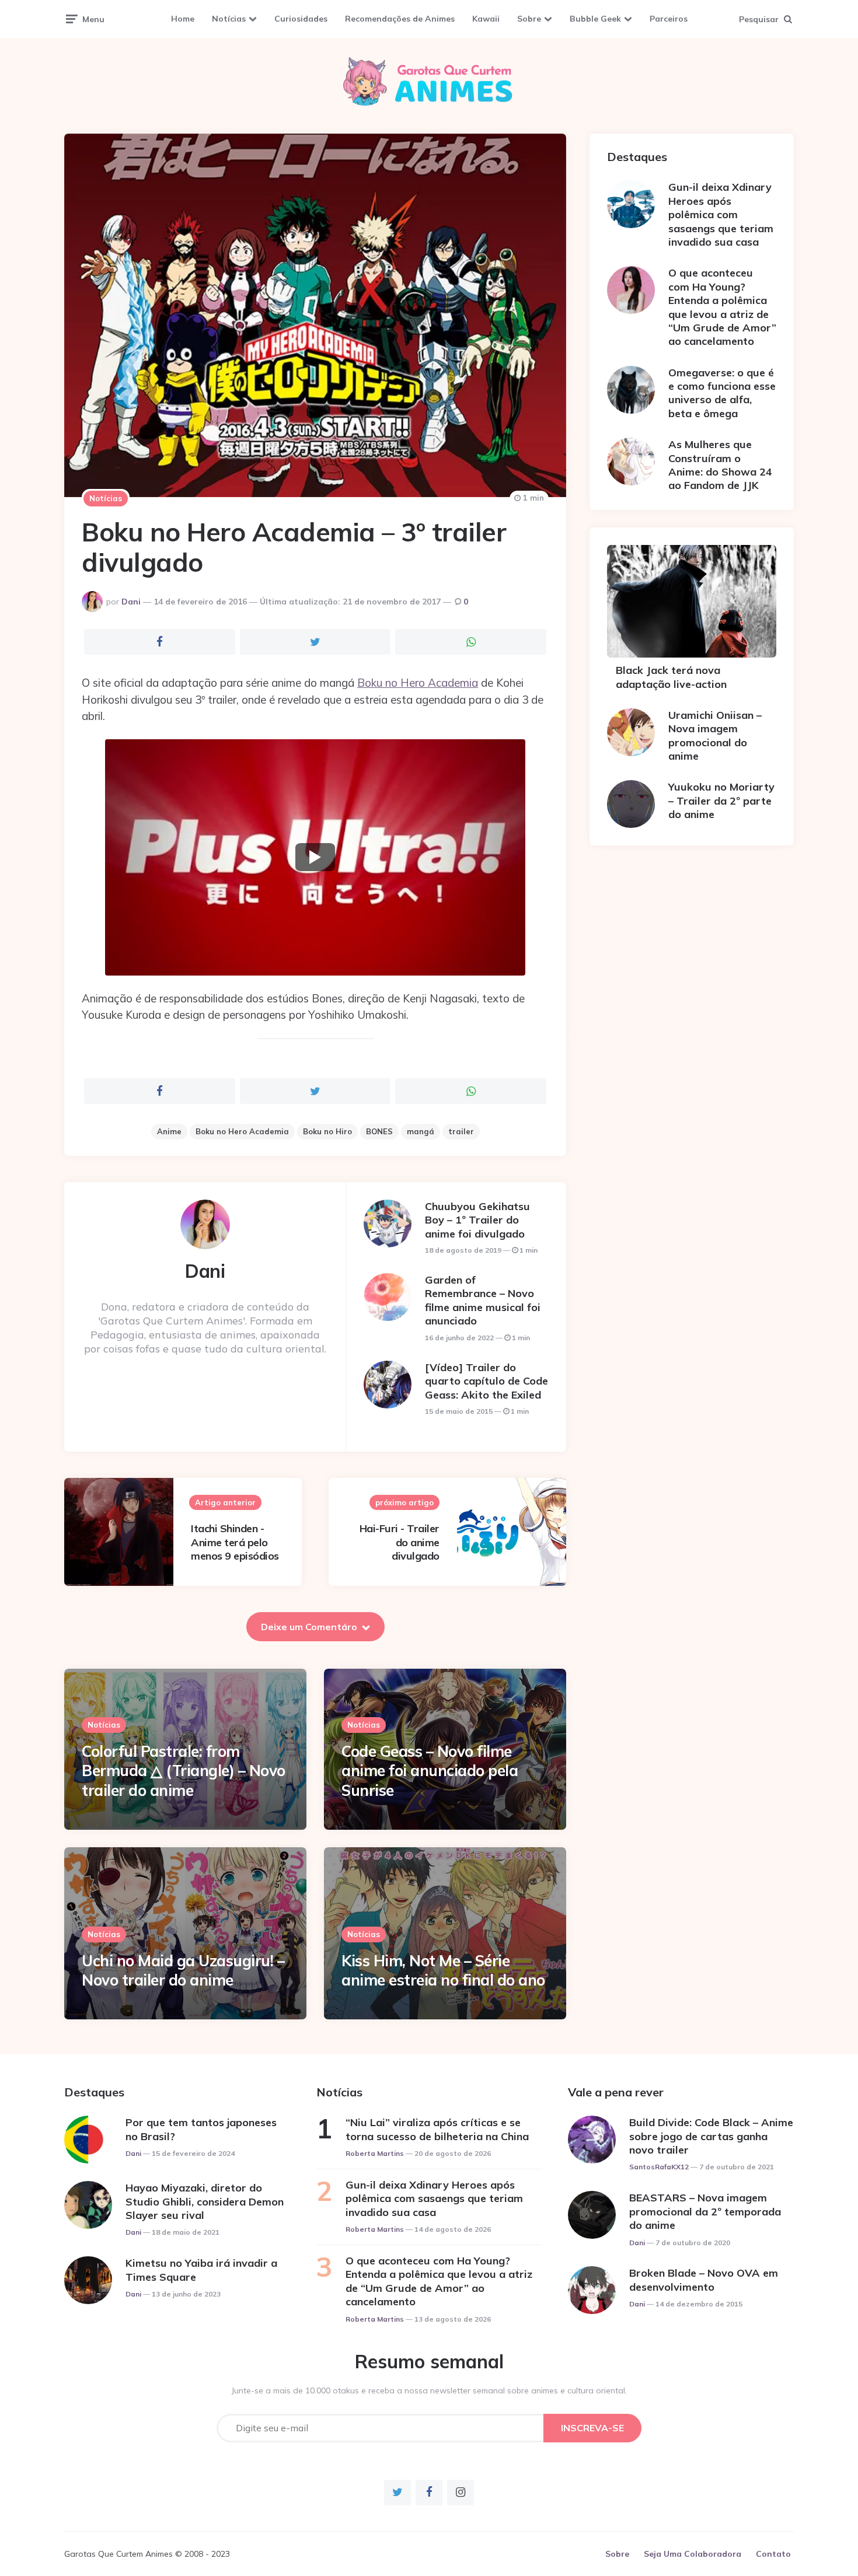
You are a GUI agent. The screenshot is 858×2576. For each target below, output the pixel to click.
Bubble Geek (595, 19)
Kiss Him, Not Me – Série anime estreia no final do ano (443, 1971)
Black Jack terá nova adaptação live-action (671, 677)
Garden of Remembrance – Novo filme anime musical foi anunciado (483, 1300)
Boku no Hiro (327, 1131)
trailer (461, 1131)
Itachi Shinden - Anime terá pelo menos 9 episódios (235, 1542)
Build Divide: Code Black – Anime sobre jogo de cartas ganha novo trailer (711, 2136)
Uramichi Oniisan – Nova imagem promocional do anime (715, 735)
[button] (315, 857)
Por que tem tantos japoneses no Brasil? (201, 2129)
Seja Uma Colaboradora (693, 2554)
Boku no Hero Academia (418, 683)
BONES (379, 1131)
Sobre (529, 19)
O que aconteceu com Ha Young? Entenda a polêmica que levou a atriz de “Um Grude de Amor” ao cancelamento (722, 307)
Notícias (229, 19)
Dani (131, 602)
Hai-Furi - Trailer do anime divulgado (400, 1542)
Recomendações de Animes (400, 19)
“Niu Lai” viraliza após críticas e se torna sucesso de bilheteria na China (437, 2129)
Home (183, 19)
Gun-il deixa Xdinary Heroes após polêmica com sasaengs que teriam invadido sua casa (721, 214)
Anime (169, 1131)
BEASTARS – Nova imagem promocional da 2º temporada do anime (705, 2211)
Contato (773, 2554)
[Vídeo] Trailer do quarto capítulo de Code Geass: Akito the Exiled (486, 1381)
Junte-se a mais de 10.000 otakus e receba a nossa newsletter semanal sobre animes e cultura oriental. (429, 2390)
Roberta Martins (375, 2153)
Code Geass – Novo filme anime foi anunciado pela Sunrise (430, 1771)
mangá (421, 1131)
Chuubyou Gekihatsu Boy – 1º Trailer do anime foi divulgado (477, 1220)
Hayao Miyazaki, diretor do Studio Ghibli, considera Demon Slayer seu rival (205, 2201)
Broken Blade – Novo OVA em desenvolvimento (704, 2280)
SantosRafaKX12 (659, 2167)
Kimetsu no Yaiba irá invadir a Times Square (201, 2270)
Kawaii (486, 19)
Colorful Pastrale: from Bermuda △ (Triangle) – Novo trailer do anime (184, 1771)
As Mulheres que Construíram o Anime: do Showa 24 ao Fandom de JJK (720, 465)
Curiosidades (301, 19)
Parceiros (669, 19)
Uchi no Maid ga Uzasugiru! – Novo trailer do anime (183, 1971)
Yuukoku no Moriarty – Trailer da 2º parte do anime (721, 801)
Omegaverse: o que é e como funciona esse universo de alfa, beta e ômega (722, 393)
